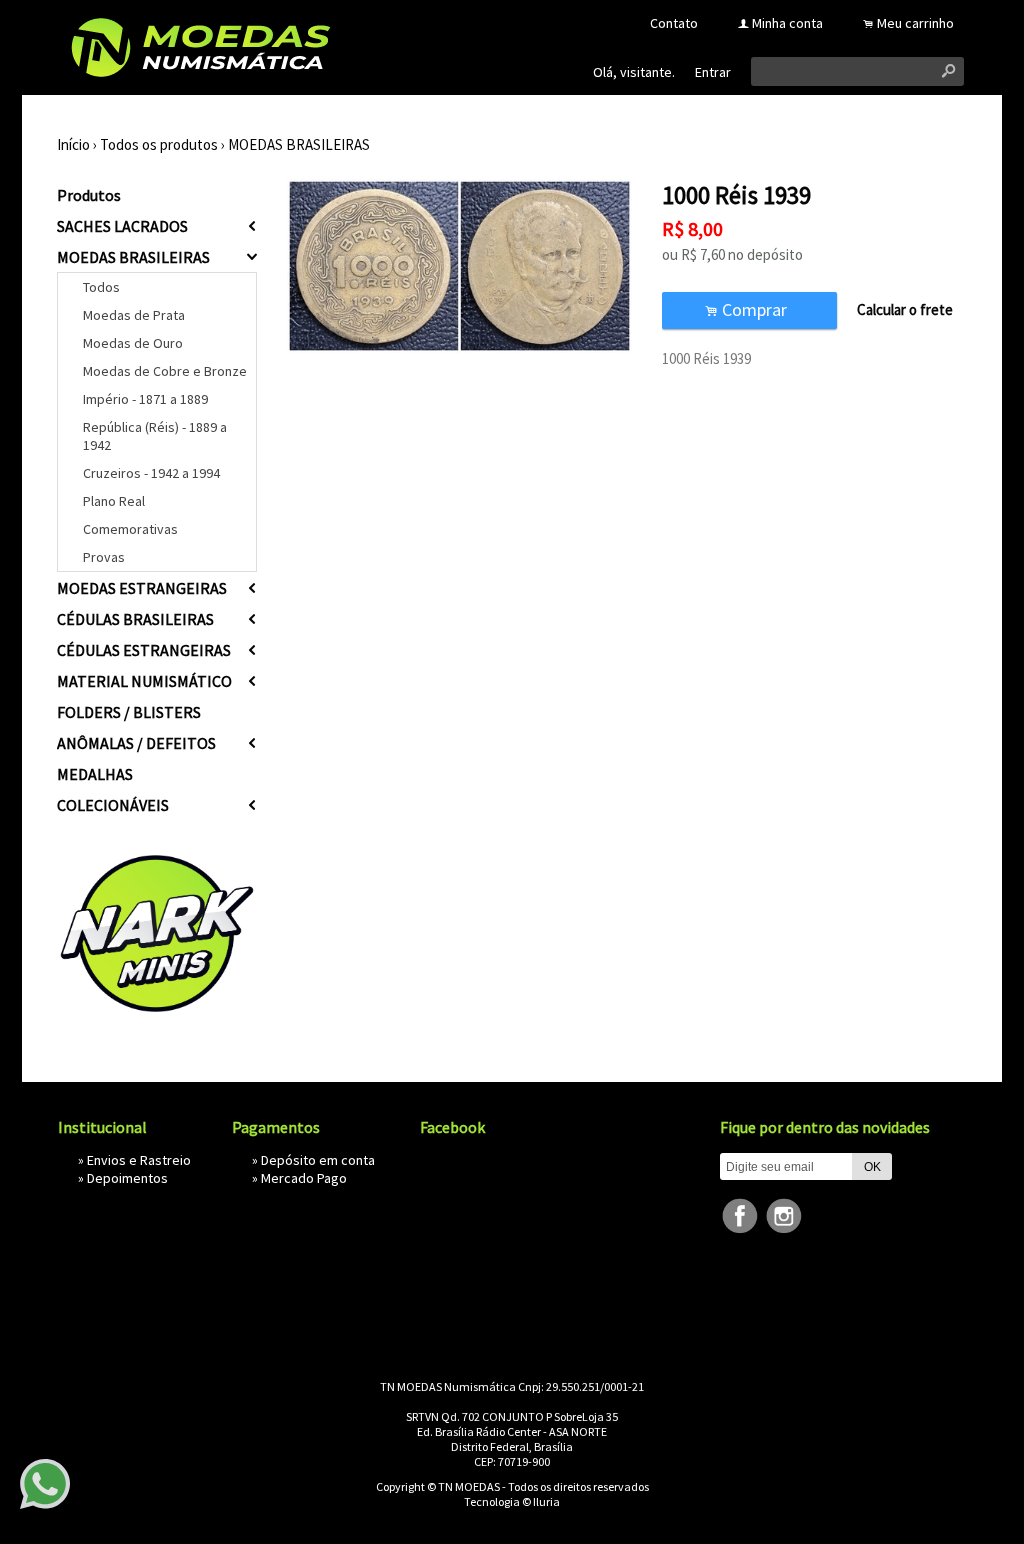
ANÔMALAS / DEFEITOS (136, 743)
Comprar (750, 309)
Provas (104, 557)
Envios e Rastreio (139, 1160)
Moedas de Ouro (133, 343)
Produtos (89, 195)
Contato (674, 23)
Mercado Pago (304, 1178)
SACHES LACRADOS (122, 226)
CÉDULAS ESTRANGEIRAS (144, 650)
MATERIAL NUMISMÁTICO (144, 681)
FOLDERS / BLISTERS (129, 712)
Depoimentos (127, 1178)
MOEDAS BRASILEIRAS (299, 144)
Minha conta (787, 23)
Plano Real (114, 501)
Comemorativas (130, 529)
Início (73, 144)
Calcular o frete (905, 309)
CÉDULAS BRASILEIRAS (135, 619)
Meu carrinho (915, 23)
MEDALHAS (95, 774)
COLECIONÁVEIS (113, 805)
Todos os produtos (159, 144)
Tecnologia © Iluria (512, 1501)
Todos (101, 287)
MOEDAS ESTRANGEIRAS (142, 588)
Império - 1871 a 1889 (145, 399)
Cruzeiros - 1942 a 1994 (151, 473)
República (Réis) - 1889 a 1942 (155, 436)
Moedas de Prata (134, 315)
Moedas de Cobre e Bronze (165, 371)
